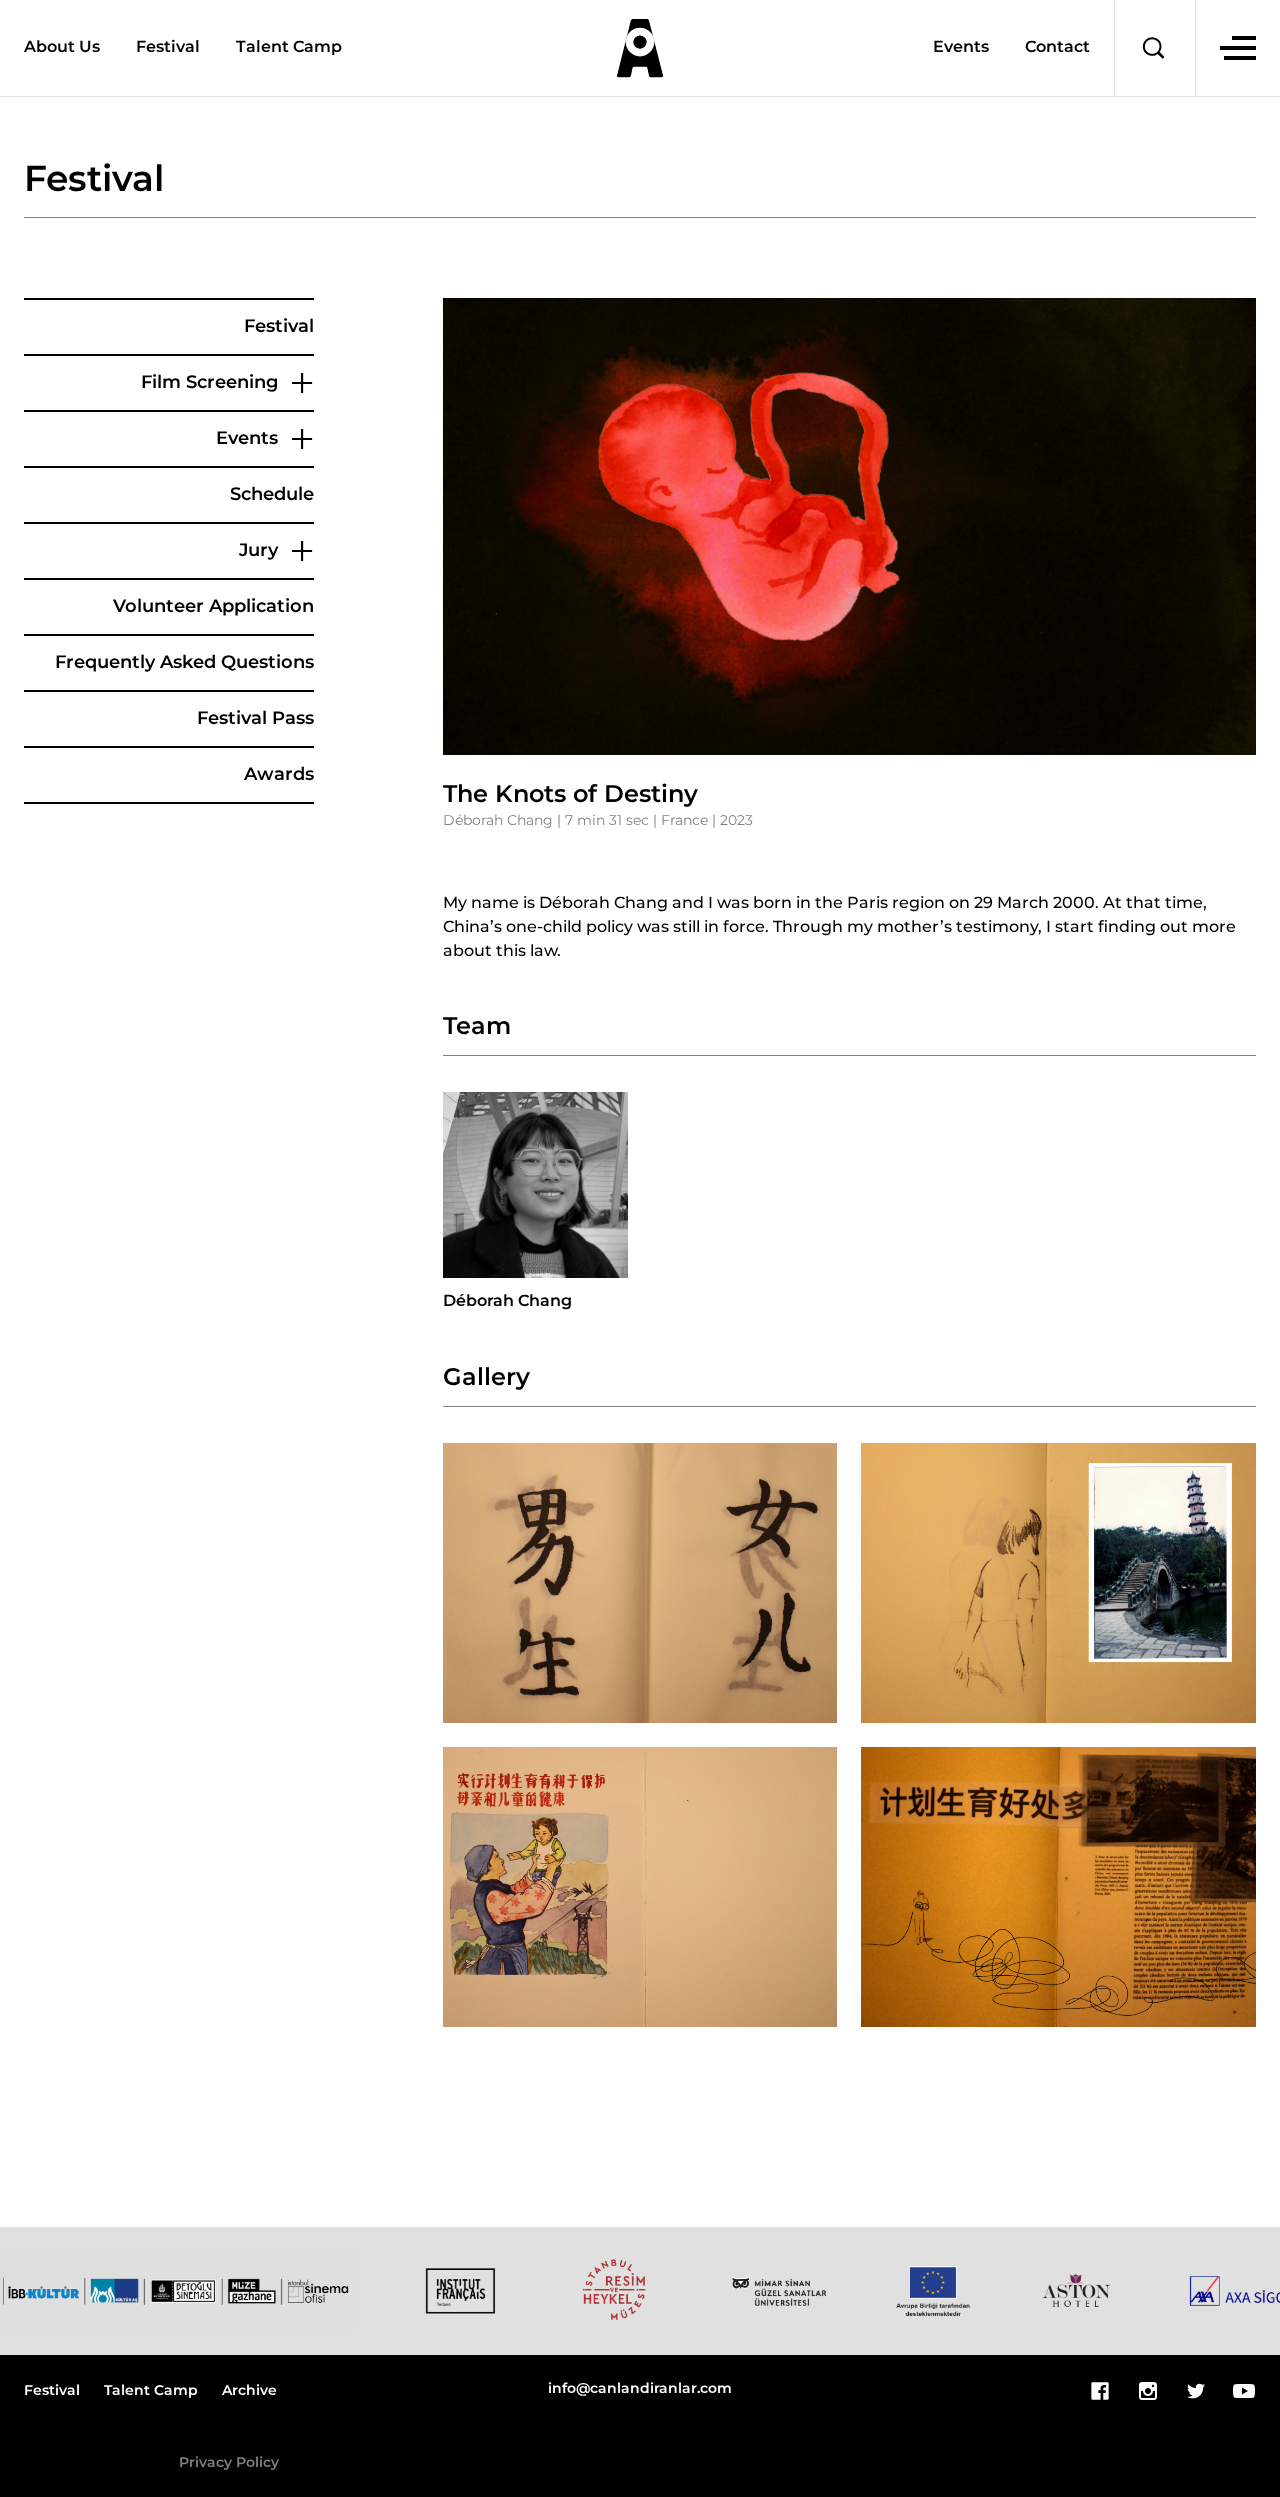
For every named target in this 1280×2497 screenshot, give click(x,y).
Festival (168, 47)
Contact (1057, 48)
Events (961, 48)
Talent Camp (289, 47)
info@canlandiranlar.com (640, 2389)
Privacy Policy (229, 2463)
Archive (249, 2391)
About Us (62, 47)
